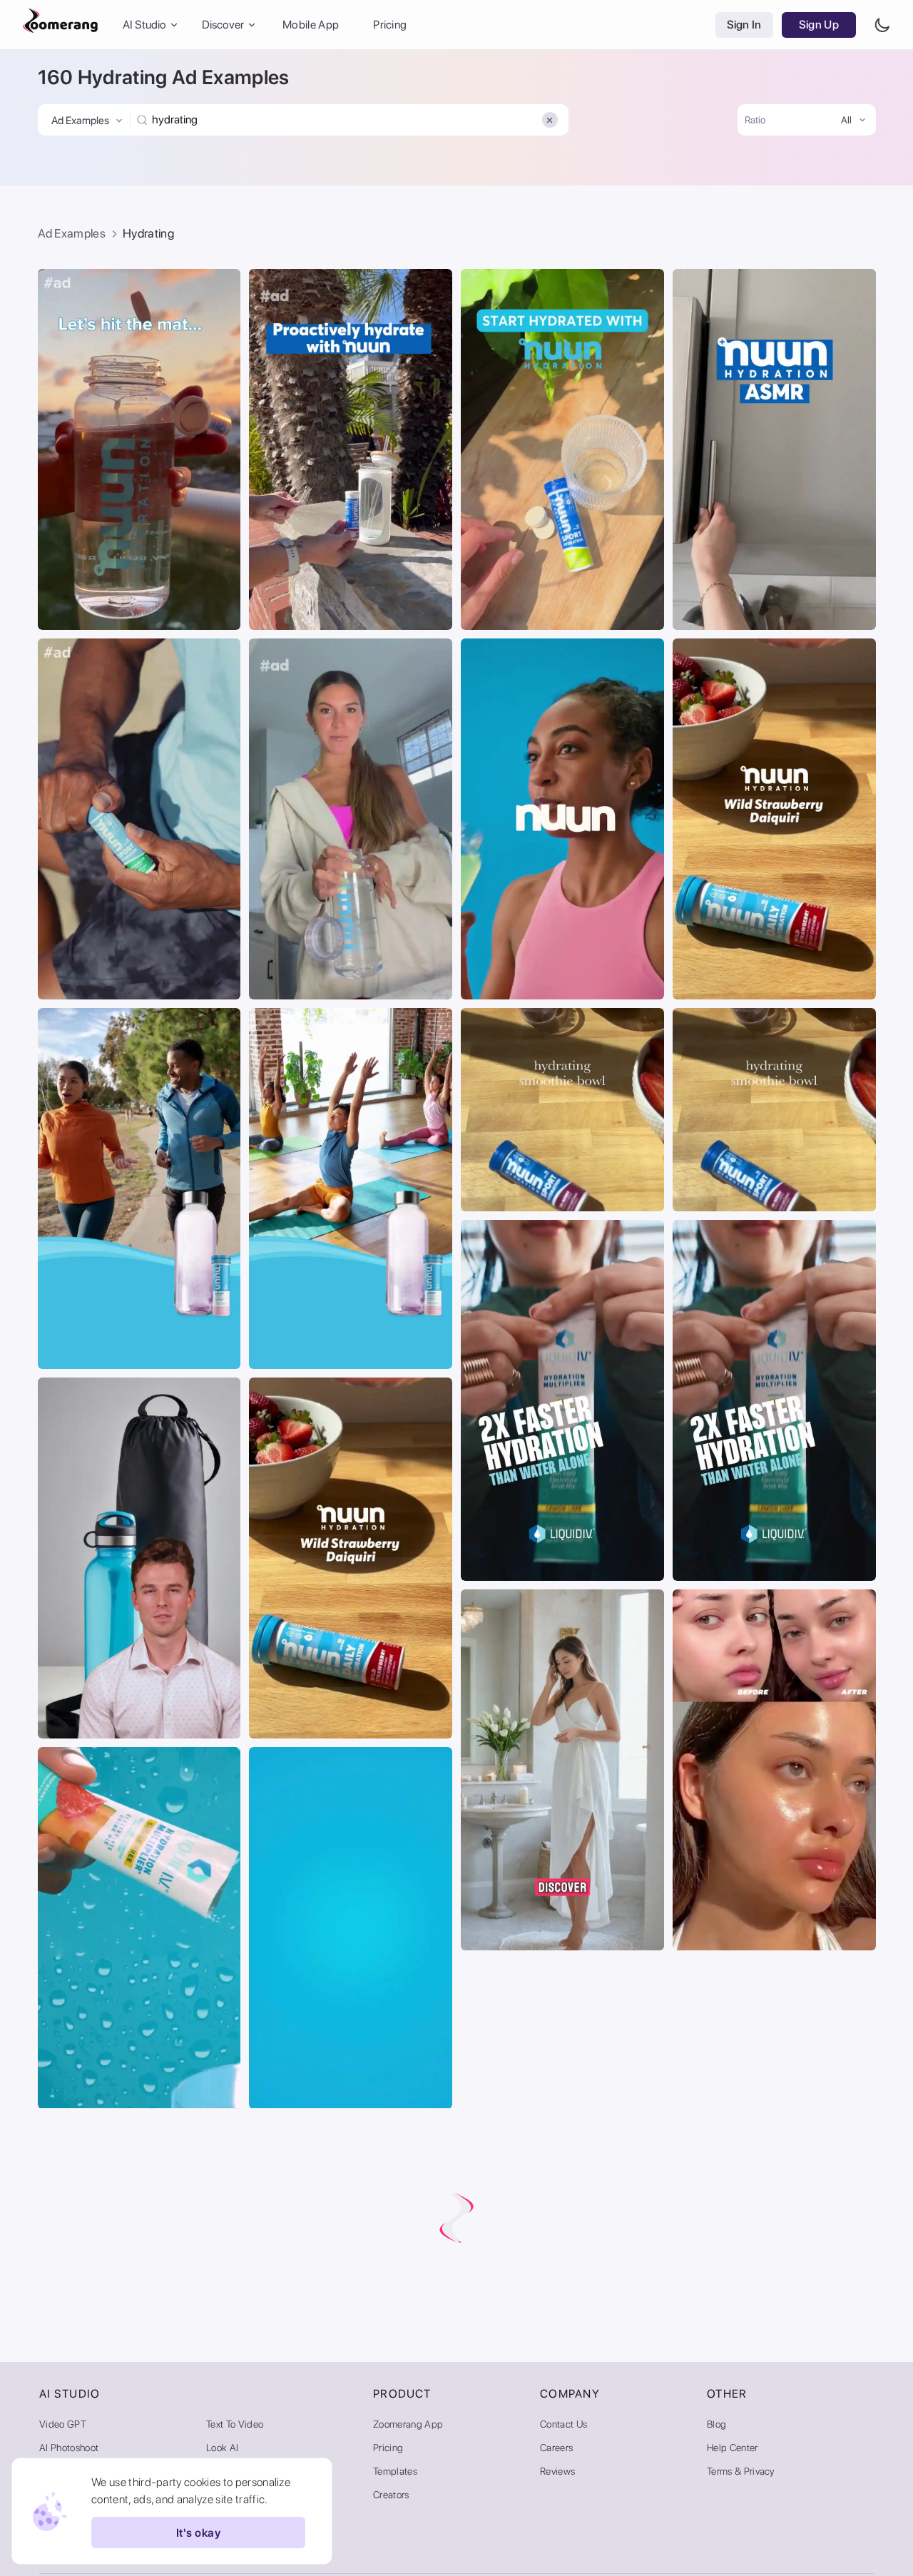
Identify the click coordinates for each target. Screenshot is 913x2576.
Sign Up (819, 25)
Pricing (390, 25)
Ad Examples (72, 233)
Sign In (744, 25)
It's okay (198, 2533)
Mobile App (311, 25)
